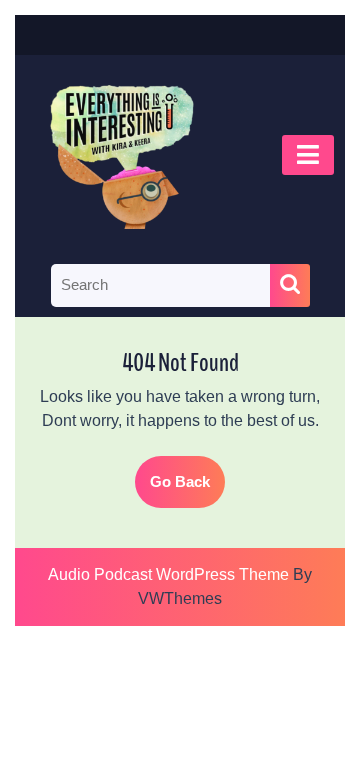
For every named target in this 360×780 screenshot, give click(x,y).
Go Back (187, 490)
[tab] (308, 155)
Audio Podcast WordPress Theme (168, 574)
